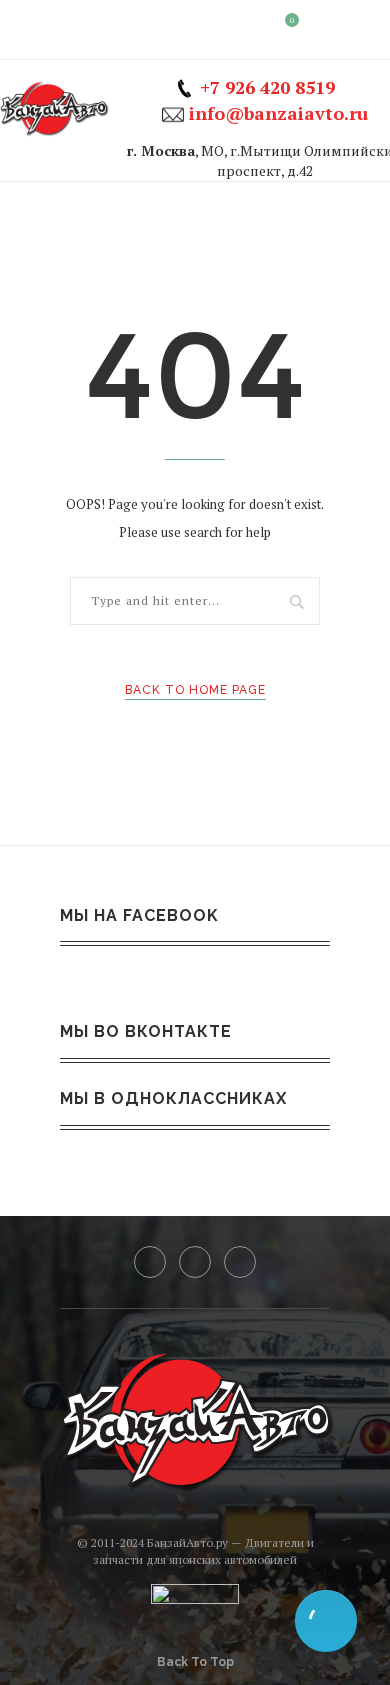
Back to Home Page (195, 690)
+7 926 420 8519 (267, 87)
